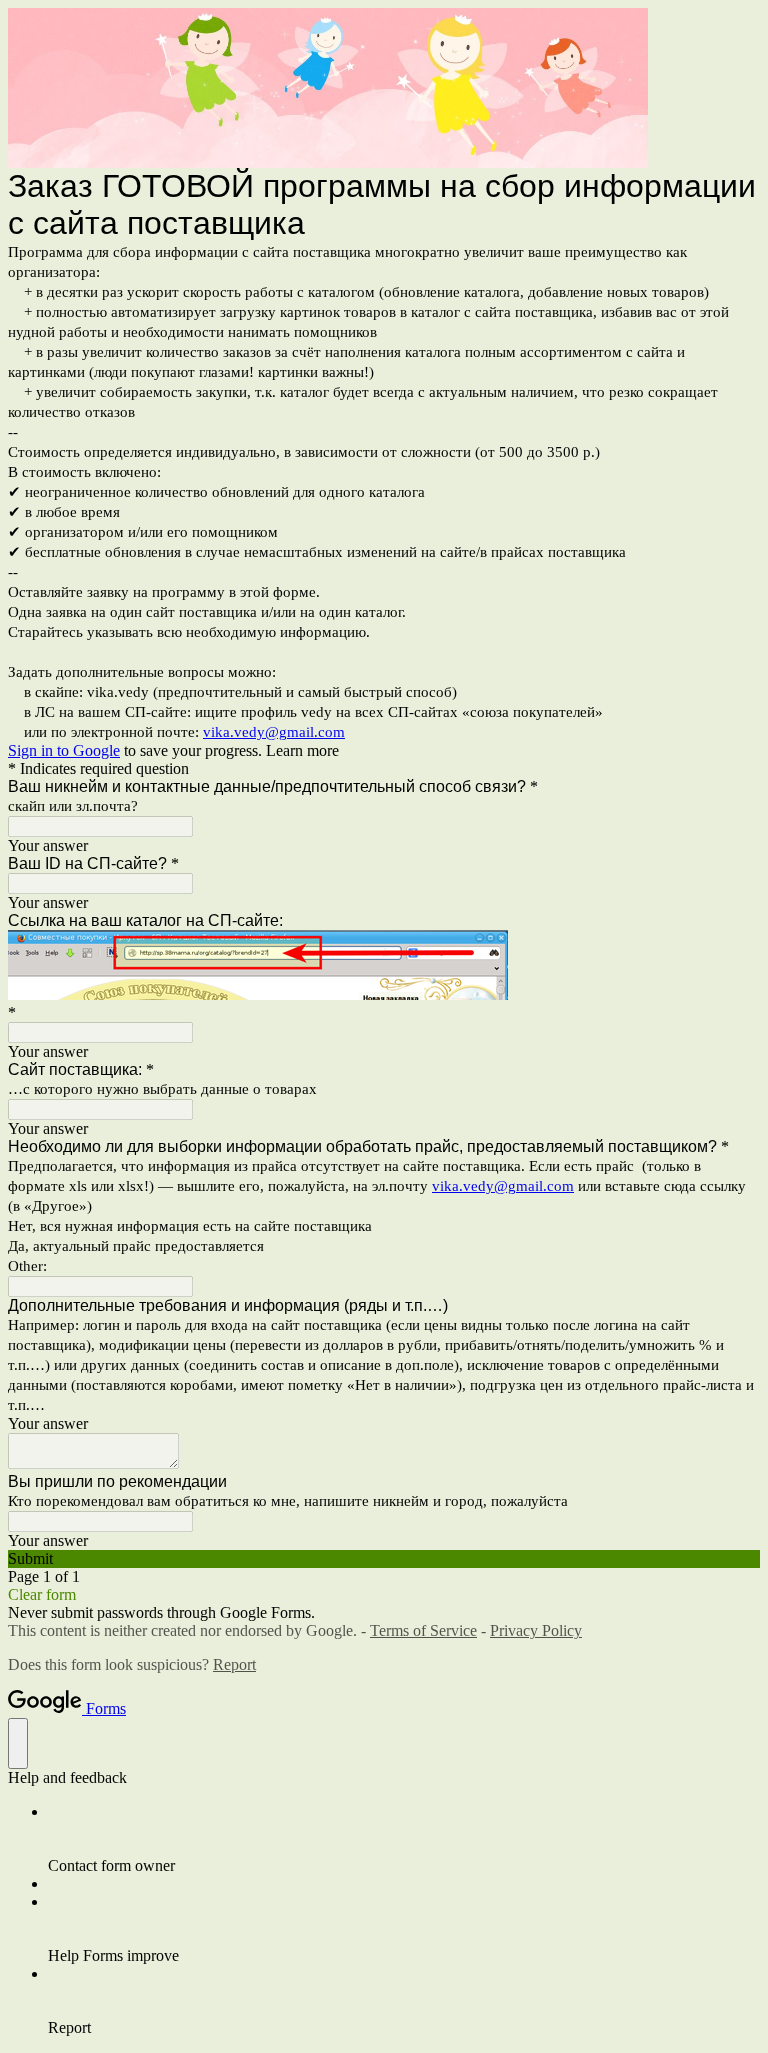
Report (234, 1664)
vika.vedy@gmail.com (274, 732)
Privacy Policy (536, 1630)
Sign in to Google (64, 750)
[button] (384, 1559)
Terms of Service (423, 1630)
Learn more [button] (302, 750)
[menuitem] (404, 1839)
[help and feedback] (18, 1743)
